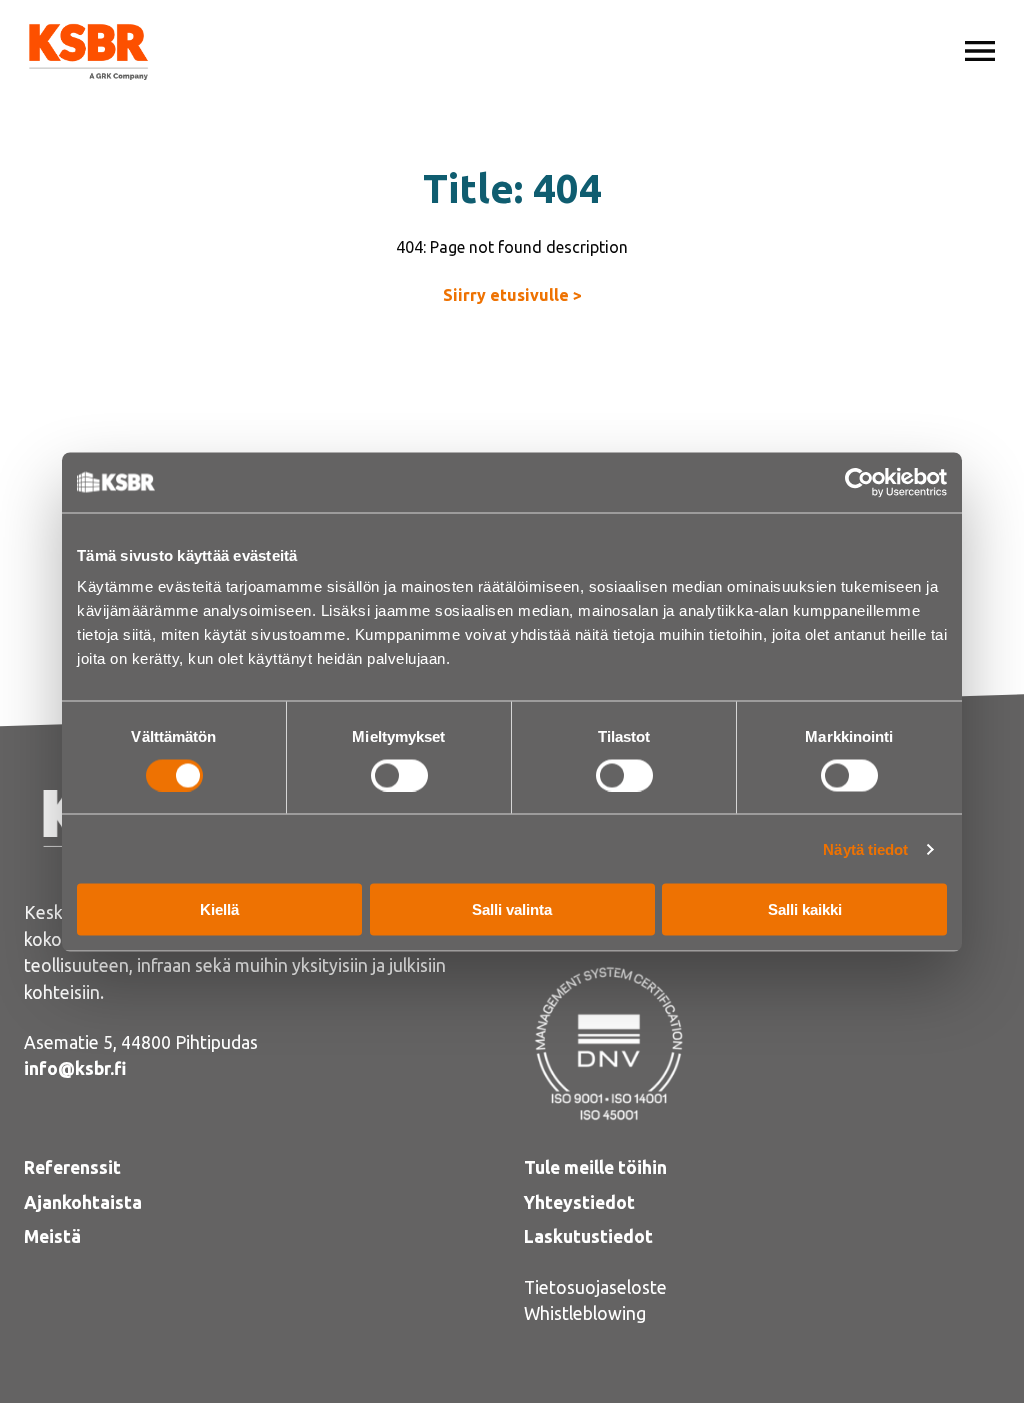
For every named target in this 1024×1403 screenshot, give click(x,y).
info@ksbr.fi (75, 1068)
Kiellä (219, 909)
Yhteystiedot (579, 1202)
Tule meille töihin (595, 1167)
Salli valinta (512, 909)
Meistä (52, 1236)
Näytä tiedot (865, 848)
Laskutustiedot (588, 1236)
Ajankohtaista (83, 1202)
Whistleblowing (585, 1313)
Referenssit (72, 1167)
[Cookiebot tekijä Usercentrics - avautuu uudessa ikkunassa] (859, 482)
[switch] (399, 775)
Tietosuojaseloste (595, 1287)
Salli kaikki (805, 909)
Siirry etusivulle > (512, 295)
